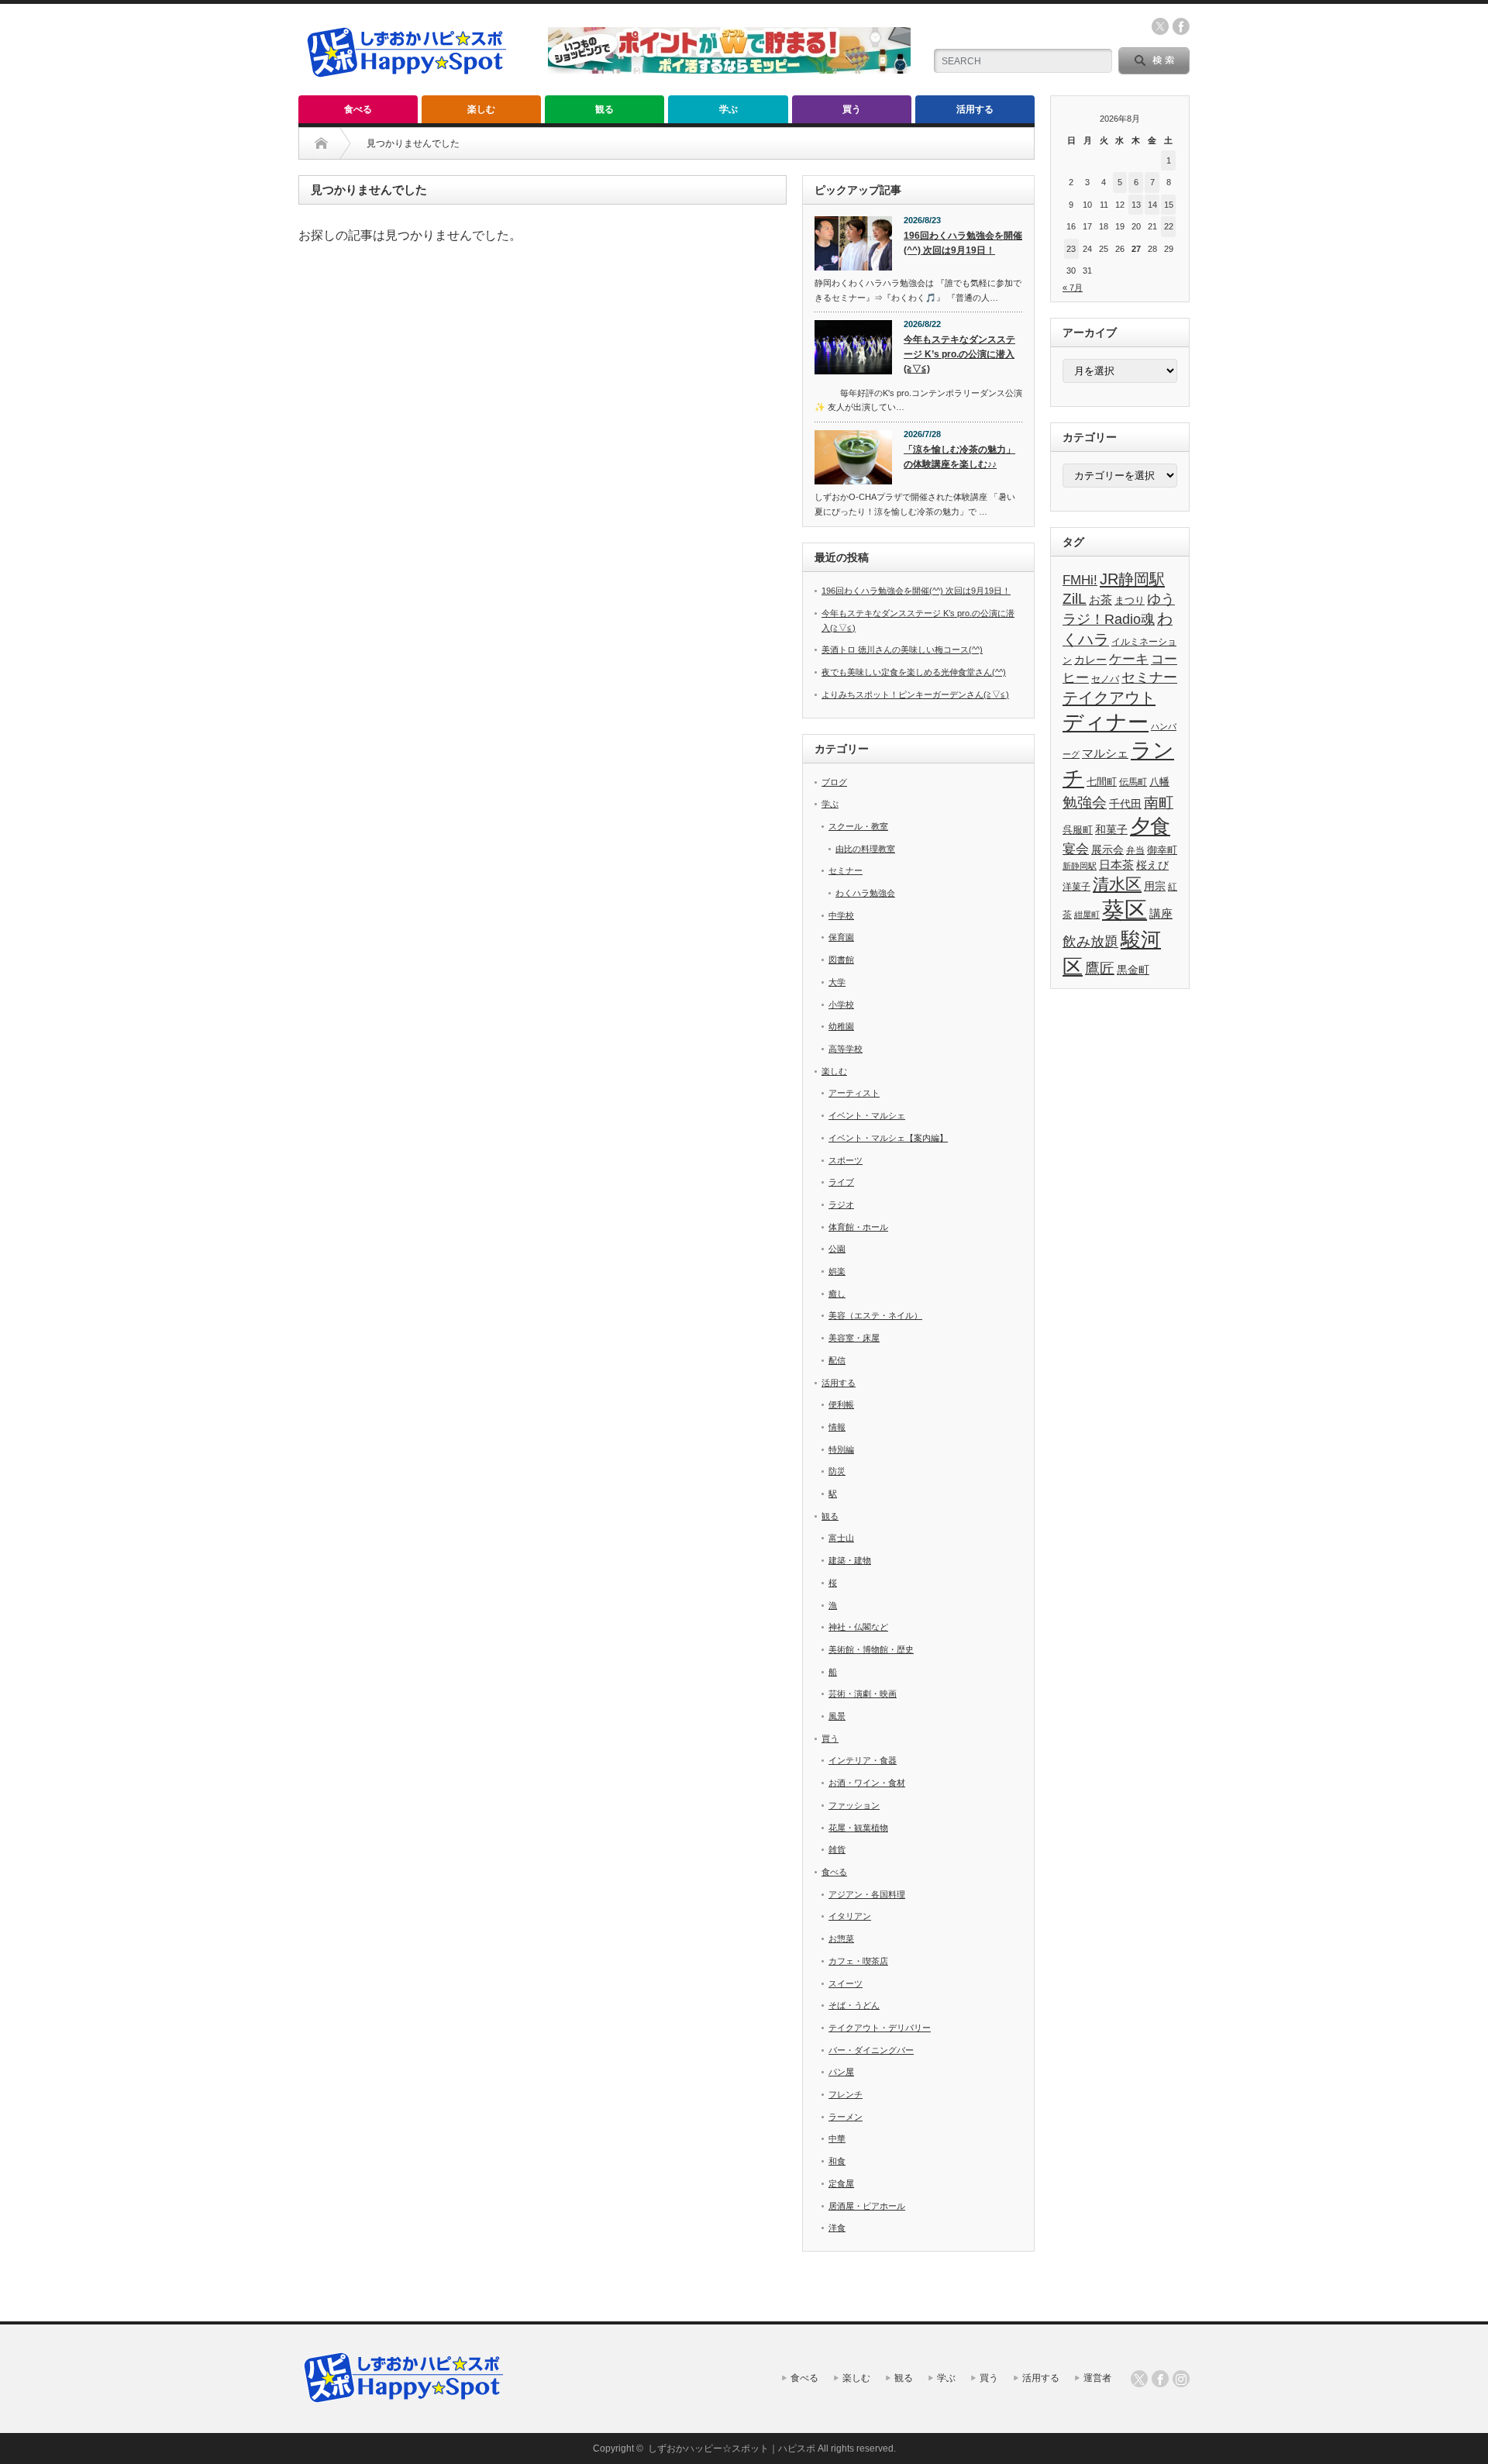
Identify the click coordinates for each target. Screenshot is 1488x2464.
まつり (1130, 600)
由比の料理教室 (865, 849)
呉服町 (1078, 830)
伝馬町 (1133, 782)
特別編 (841, 1449)
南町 (1159, 803)
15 (1169, 205)
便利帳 (841, 1404)
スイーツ (846, 1983)
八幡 (1159, 782)
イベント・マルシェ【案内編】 (888, 1138)
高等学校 (846, 1049)
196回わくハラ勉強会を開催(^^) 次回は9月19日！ (963, 243)
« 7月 (1073, 288)
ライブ (841, 1182)
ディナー (1106, 722)
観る (604, 109)
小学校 (841, 1005)
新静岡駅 (1080, 866)
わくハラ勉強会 (865, 893)
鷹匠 (1100, 968)
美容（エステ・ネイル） (875, 1315)
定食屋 (841, 2183)
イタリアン (850, 1916)
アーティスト (854, 1093)
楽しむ (481, 109)
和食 (837, 2161)
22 (1169, 226)
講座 (1161, 913)
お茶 (1100, 600)
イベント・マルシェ (867, 1115)
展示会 (1107, 850)
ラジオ (841, 1204)
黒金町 (1133, 970)
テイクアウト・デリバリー (880, 2028)
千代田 (1125, 804)
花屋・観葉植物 (858, 1828)
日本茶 (1116, 865)
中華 (837, 2138)
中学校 (841, 915)
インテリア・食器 (863, 1760)
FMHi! (1080, 580)
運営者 (1097, 2378)
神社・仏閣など (858, 1627)
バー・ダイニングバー (871, 2050)
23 (1071, 249)
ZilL (1075, 599)
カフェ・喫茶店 (858, 1961)
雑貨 (837, 1849)
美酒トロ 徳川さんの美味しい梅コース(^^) (902, 650)
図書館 (841, 960)
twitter (1160, 26)
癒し (837, 1294)
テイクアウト (1109, 697)
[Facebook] (1160, 2379)
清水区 (1117, 884)
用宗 (1155, 886)
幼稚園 (841, 1026)
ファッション (854, 1805)
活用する (975, 109)
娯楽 (837, 1271)
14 (1152, 205)
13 (1136, 205)
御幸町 (1162, 850)
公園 (837, 1249)
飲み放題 (1090, 942)
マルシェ (1105, 753)
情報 (837, 1427)
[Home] (321, 143)
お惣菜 (841, 1938)
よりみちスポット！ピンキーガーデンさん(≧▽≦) (915, 694)
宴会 (1076, 849)
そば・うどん (854, 2005)
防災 (837, 1471)
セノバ (1105, 679)
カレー (1090, 660)
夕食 (1150, 826)
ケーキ (1129, 659)
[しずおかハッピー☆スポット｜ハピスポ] (407, 84)
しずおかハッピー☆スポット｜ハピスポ (732, 2448)
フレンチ (846, 2094)
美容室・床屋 (854, 1338)
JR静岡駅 (1132, 579)
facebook (1181, 26)
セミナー (846, 870)
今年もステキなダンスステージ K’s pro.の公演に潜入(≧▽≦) (959, 354)
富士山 (841, 1538)
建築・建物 (850, 1560)
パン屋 (841, 2072)
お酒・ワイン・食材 (867, 1783)
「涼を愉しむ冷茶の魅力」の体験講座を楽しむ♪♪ (959, 457)
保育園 (841, 937)
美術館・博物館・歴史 (871, 1649)
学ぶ (728, 109)
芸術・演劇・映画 (863, 1694)
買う (852, 109)
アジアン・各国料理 (867, 1894)
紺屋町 (1087, 915)
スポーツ (846, 1160)
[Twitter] (1139, 2379)
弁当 (1135, 850)
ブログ (834, 782)
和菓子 (1111, 829)
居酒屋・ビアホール (867, 2206)
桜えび (1152, 865)
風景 (837, 1716)
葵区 (1125, 910)
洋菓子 (1076, 886)
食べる (358, 109)
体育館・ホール (858, 1227)
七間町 (1102, 782)
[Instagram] (1181, 2379)
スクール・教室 (858, 826)
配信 (837, 1360)
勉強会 (1085, 802)
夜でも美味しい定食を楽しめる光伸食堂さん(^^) (914, 672)
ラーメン (846, 2117)
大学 (837, 982)
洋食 (837, 2228)
